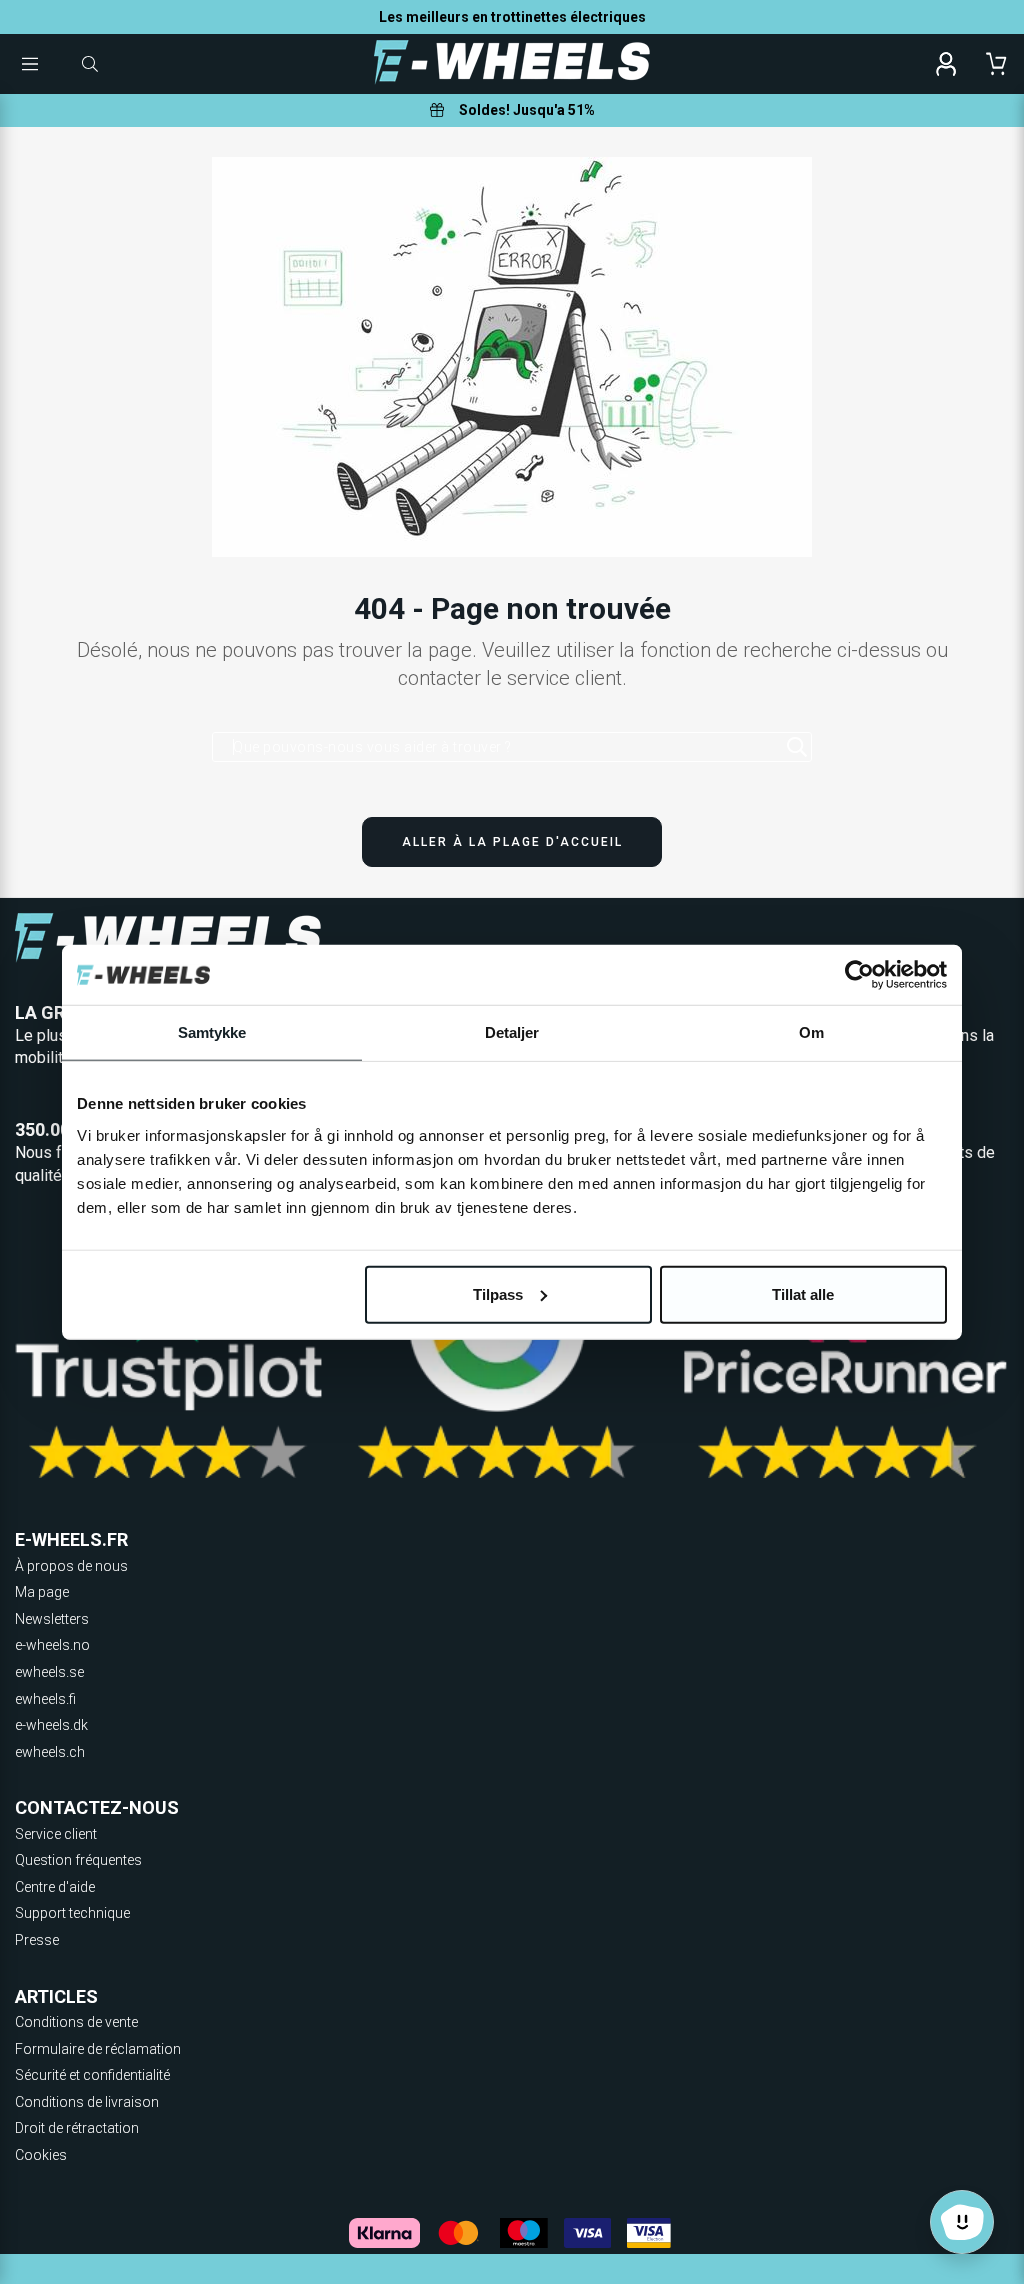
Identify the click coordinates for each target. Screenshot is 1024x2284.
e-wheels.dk (51, 1725)
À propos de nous (71, 1566)
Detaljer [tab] (512, 1032)
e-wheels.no (52, 1645)
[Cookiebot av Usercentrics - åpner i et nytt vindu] (859, 975)
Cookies (41, 2155)
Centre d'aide (55, 1887)
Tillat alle (803, 1293)
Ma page (42, 1592)
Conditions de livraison (87, 2102)
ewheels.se (49, 1672)
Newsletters (52, 1619)
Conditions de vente (76, 2022)
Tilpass (498, 1293)
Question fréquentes (78, 1860)
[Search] (797, 747)
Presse (37, 1940)
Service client (56, 1834)
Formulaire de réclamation (98, 2049)
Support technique (72, 1913)
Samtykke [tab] (212, 1032)
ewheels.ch (50, 1752)
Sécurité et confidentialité (92, 2075)
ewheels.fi (45, 1699)
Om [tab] (811, 1032)
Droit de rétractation (77, 2128)
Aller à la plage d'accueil (512, 842)
